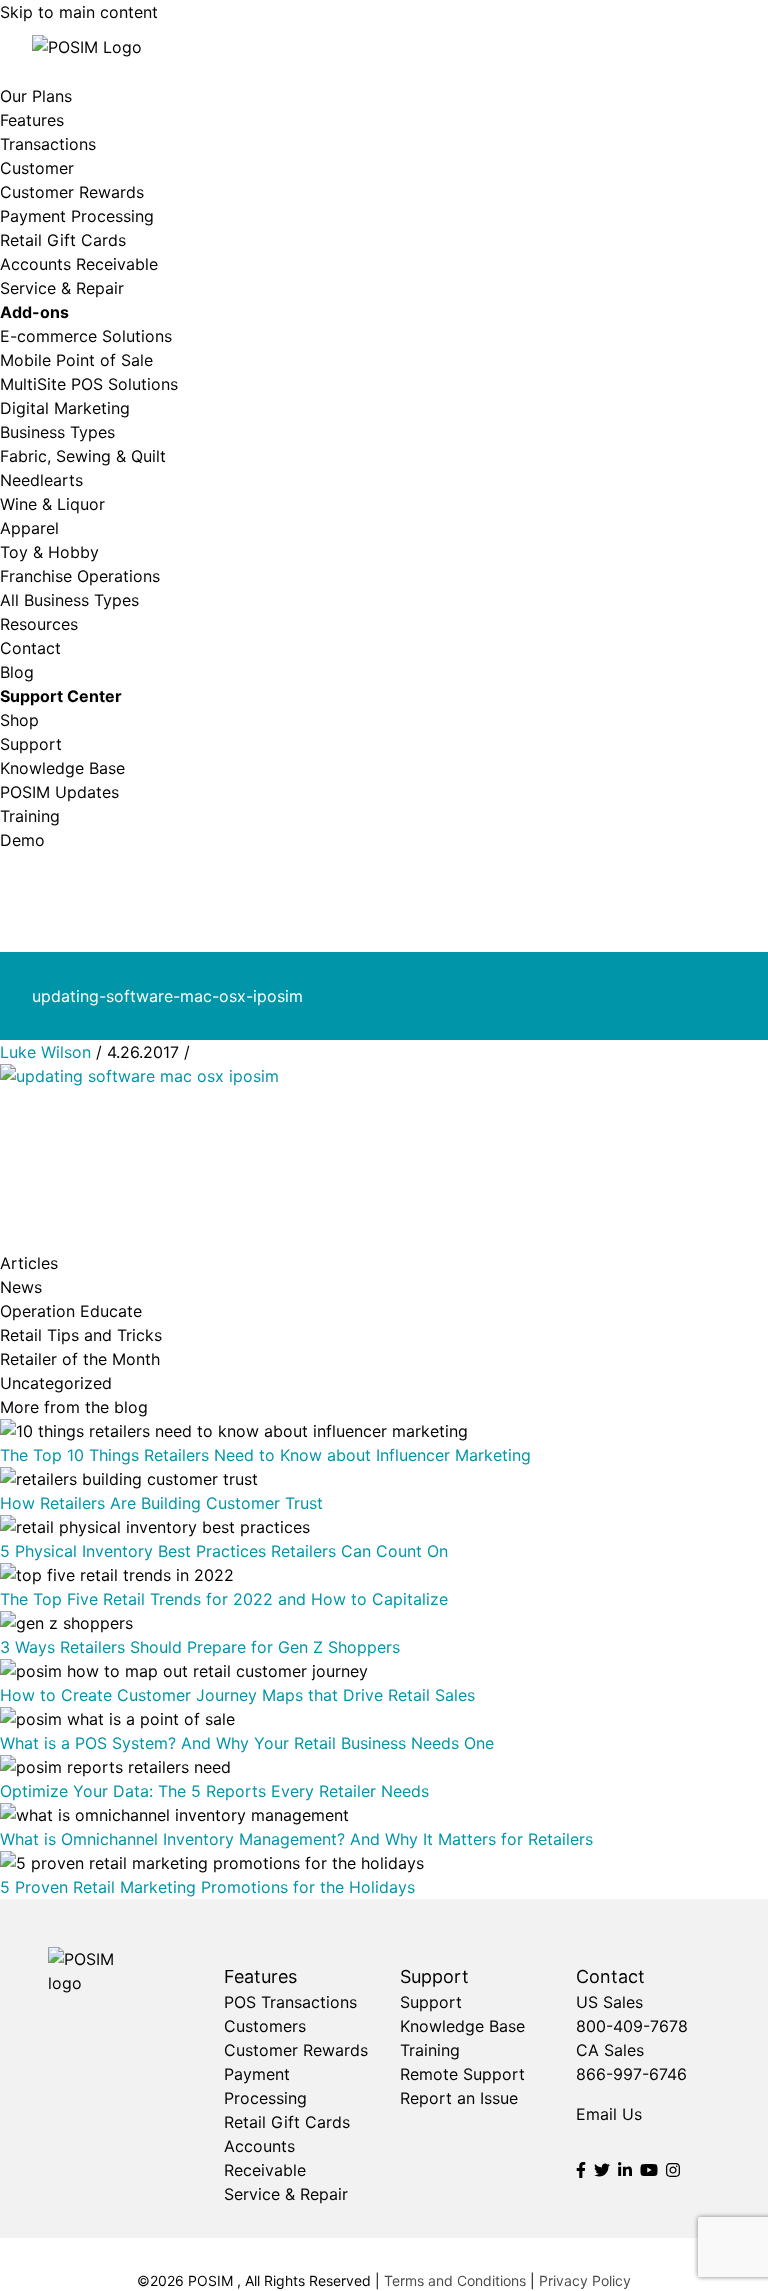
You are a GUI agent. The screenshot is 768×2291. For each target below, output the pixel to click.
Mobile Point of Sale (76, 360)
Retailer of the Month (80, 1359)
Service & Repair (62, 288)
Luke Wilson (45, 1052)
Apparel (29, 528)
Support (31, 744)
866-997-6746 (631, 2074)
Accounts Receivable (79, 264)
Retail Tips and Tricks (81, 1335)
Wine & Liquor (52, 504)
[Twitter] (602, 2170)
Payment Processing (77, 216)
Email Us (609, 2114)
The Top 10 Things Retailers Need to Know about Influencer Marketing (265, 1455)
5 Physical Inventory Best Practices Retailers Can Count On (224, 1551)
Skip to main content (79, 12)
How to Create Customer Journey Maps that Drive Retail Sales (237, 1695)
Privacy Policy (585, 2280)
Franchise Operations (80, 576)
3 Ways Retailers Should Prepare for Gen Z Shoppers (200, 1647)
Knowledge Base (62, 768)
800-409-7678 (632, 2026)
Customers (265, 2026)
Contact (30, 648)
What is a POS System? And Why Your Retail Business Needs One (247, 1743)
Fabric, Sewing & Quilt (83, 456)
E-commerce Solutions (86, 336)
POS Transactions (290, 2002)
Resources (39, 624)
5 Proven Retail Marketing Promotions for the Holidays (207, 1887)
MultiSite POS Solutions (89, 384)
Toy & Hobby (49, 552)
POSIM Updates (59, 792)
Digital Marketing (65, 408)
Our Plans (36, 96)
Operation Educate (71, 1311)
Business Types (57, 432)
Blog (17, 672)
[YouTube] (649, 2170)
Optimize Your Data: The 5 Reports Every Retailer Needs (214, 1791)
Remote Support (462, 2074)
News (21, 1287)
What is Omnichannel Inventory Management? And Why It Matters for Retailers (296, 1839)
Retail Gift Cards (63, 240)
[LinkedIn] (625, 2170)
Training (30, 816)
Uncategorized (56, 1383)
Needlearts (41, 480)
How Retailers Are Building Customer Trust (161, 1503)
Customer (37, 168)
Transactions (48, 144)
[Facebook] (581, 2170)
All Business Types (69, 600)
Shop (19, 720)
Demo (22, 840)
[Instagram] (673, 2170)
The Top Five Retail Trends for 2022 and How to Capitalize (224, 1599)
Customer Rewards (72, 192)
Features (32, 120)
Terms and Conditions (455, 2280)
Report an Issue (459, 2098)
